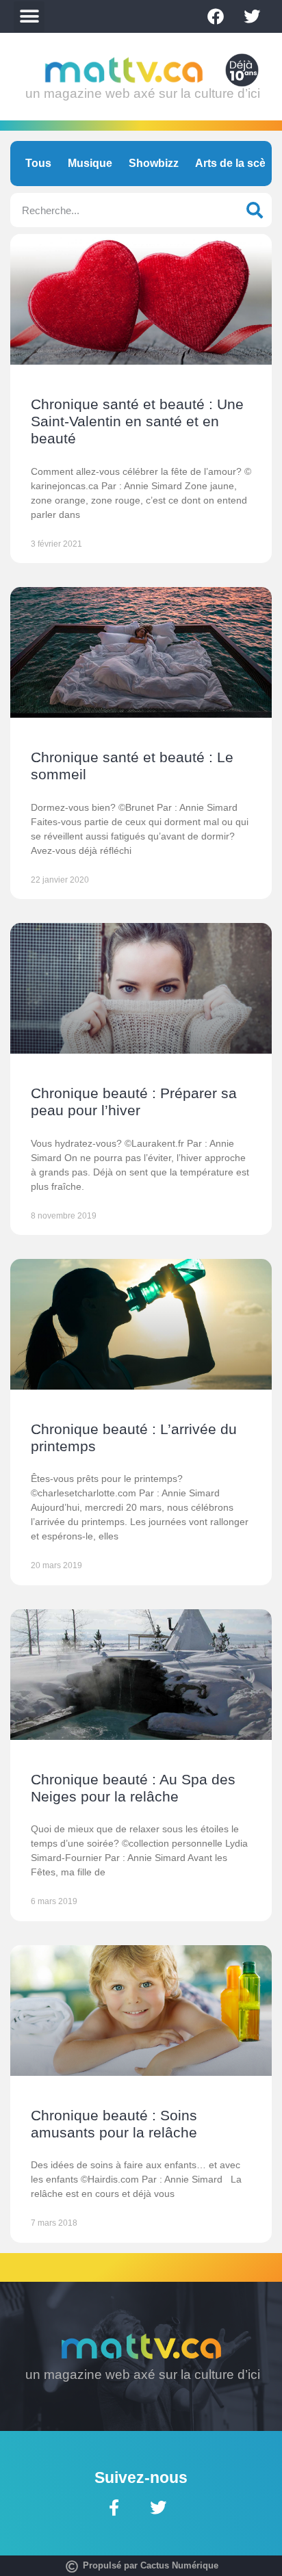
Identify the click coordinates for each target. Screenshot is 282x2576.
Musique (90, 163)
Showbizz (154, 163)
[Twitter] (252, 16)
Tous (38, 163)
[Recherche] (255, 210)
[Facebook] (216, 16)
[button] (29, 17)
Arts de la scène (237, 163)
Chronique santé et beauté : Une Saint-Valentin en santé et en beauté (137, 421)
